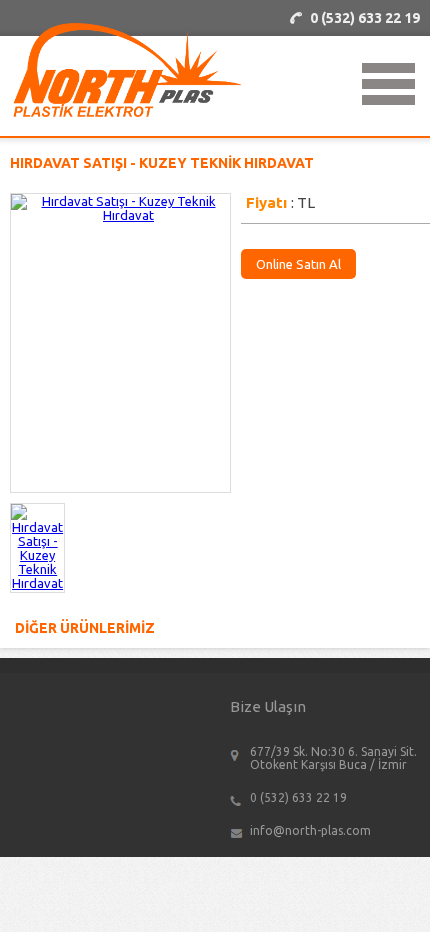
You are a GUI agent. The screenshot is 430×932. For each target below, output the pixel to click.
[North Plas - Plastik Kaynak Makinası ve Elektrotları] (127, 112)
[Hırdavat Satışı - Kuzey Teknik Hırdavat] (37, 583)
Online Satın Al (298, 264)
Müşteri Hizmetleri (365, 18)
